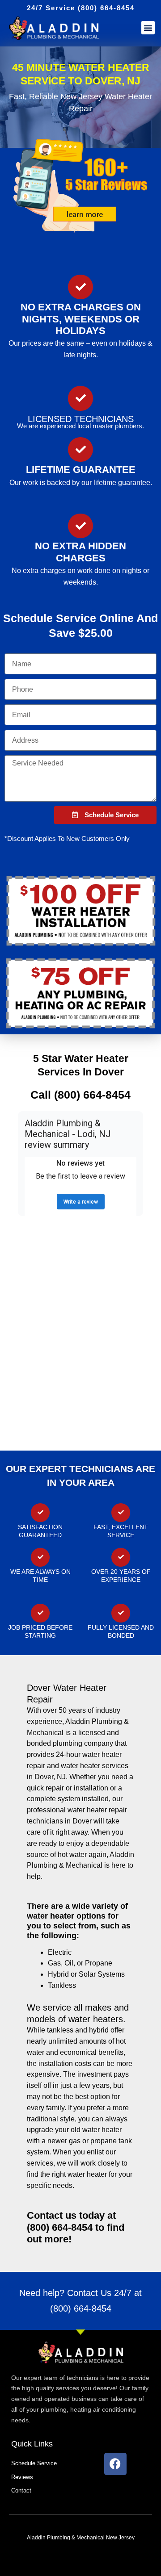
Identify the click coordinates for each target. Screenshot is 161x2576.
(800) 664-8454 (81, 2308)
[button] (148, 28)
